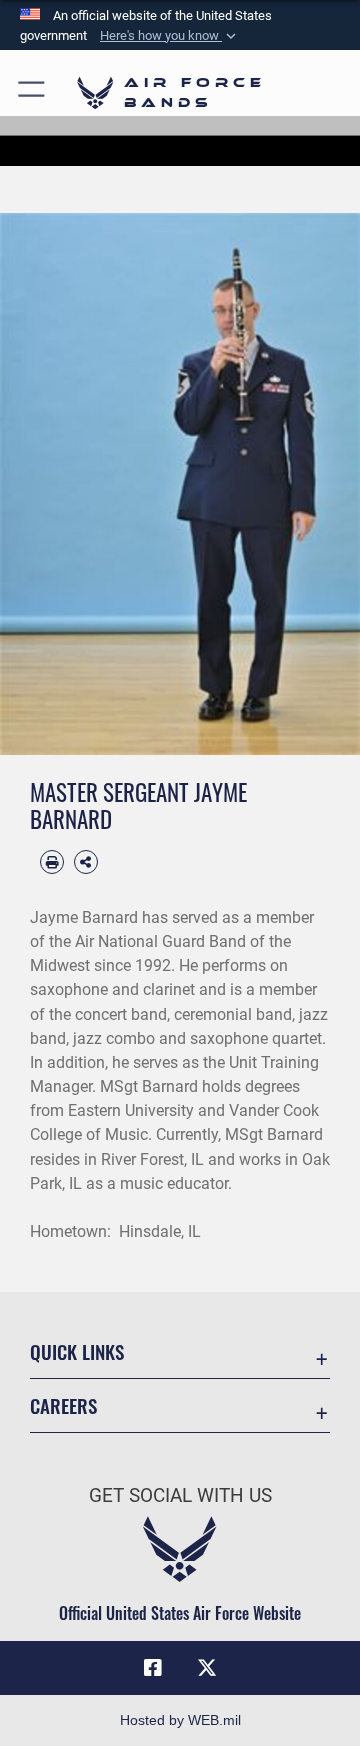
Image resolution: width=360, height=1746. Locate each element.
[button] (170, 36)
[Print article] (52, 862)
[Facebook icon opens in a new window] (153, 1668)
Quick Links (77, 1351)
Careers (63, 1405)
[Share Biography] (86, 862)
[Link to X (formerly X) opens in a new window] (207, 1668)
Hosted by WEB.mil (180, 1720)
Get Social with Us (180, 1495)
